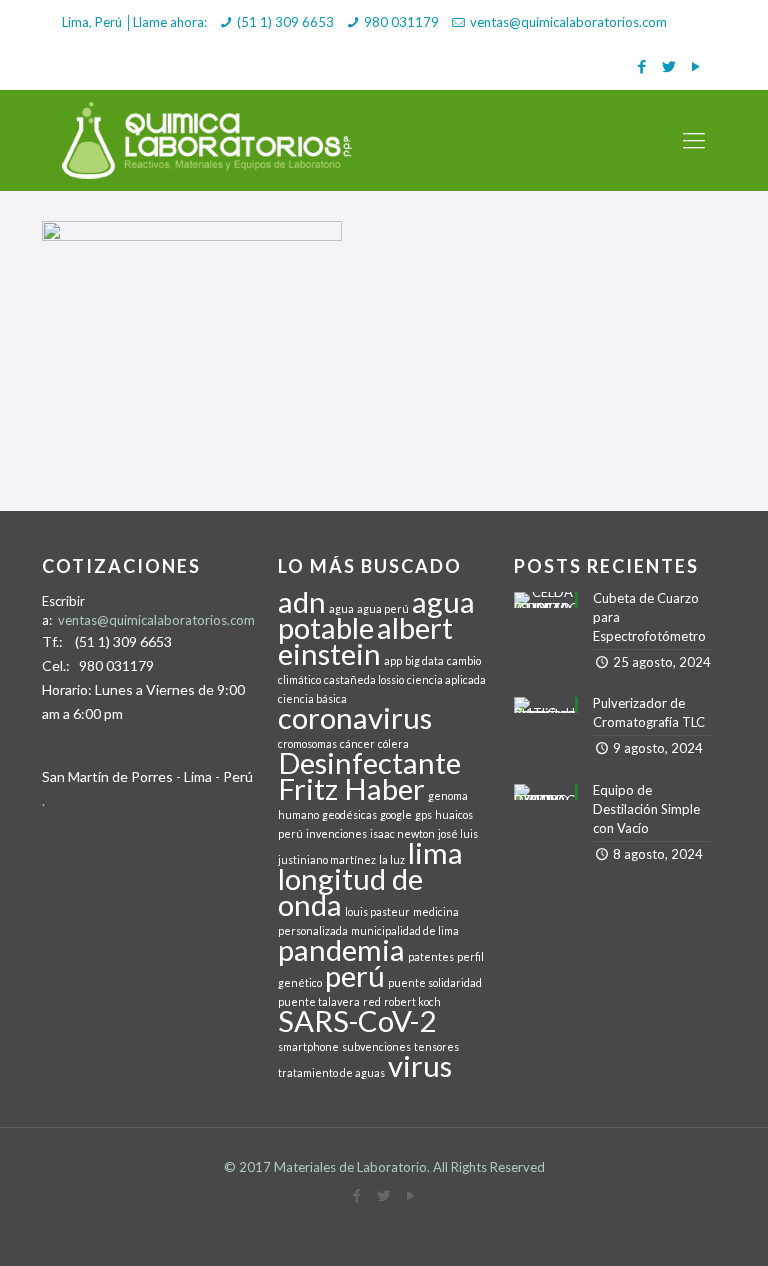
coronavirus (355, 717)
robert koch (412, 1001)
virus (420, 1065)
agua (341, 608)
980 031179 (401, 22)
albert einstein (365, 640)
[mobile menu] (694, 140)
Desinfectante (369, 762)
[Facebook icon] (641, 66)
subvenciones (376, 1046)
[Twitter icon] (668, 66)
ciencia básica (312, 698)
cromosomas (307, 743)
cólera (393, 743)
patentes (431, 956)
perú (355, 975)
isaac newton (402, 833)
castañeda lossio (364, 679)
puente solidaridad (435, 982)
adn (302, 601)
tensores (436, 1046)
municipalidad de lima (405, 930)
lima (435, 852)
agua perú (383, 608)
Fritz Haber (351, 788)
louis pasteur (377, 911)
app (393, 660)
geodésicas (349, 814)
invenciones (336, 833)
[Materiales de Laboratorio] (208, 140)
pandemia (341, 949)
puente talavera (319, 1001)
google (396, 814)
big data (424, 660)
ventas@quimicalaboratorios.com (568, 22)
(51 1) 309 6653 (285, 22)
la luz (392, 859)
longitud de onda (350, 891)
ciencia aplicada (446, 679)
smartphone (308, 1046)
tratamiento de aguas (331, 1072)
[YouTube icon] (695, 66)
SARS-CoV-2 (357, 1020)
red (372, 1001)
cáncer (357, 743)
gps (423, 814)
